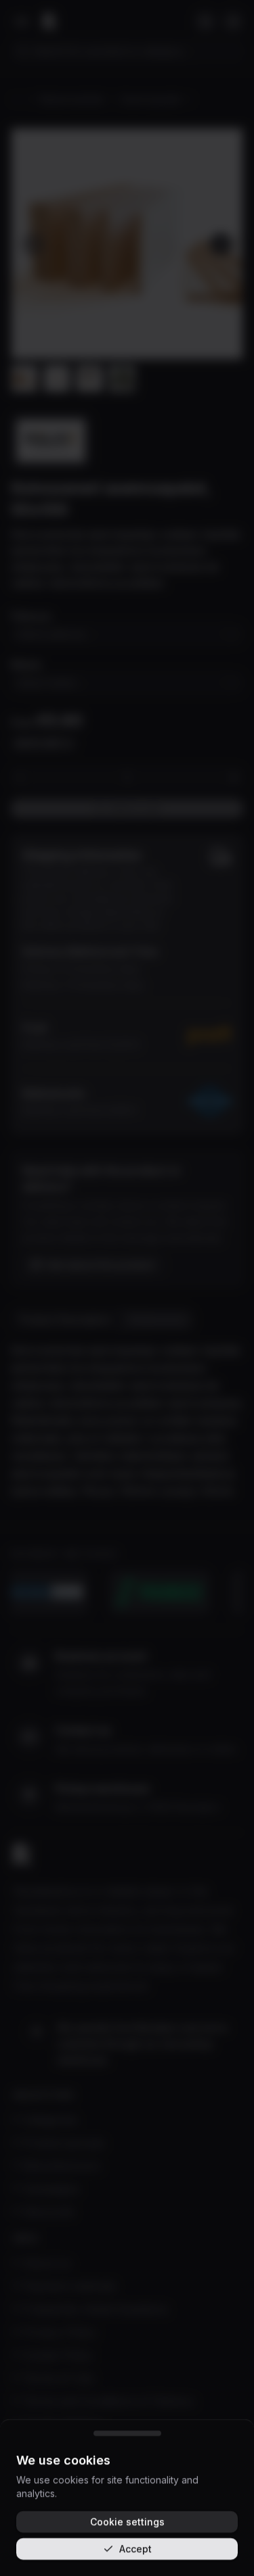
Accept (135, 2549)
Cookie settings (127, 2522)
